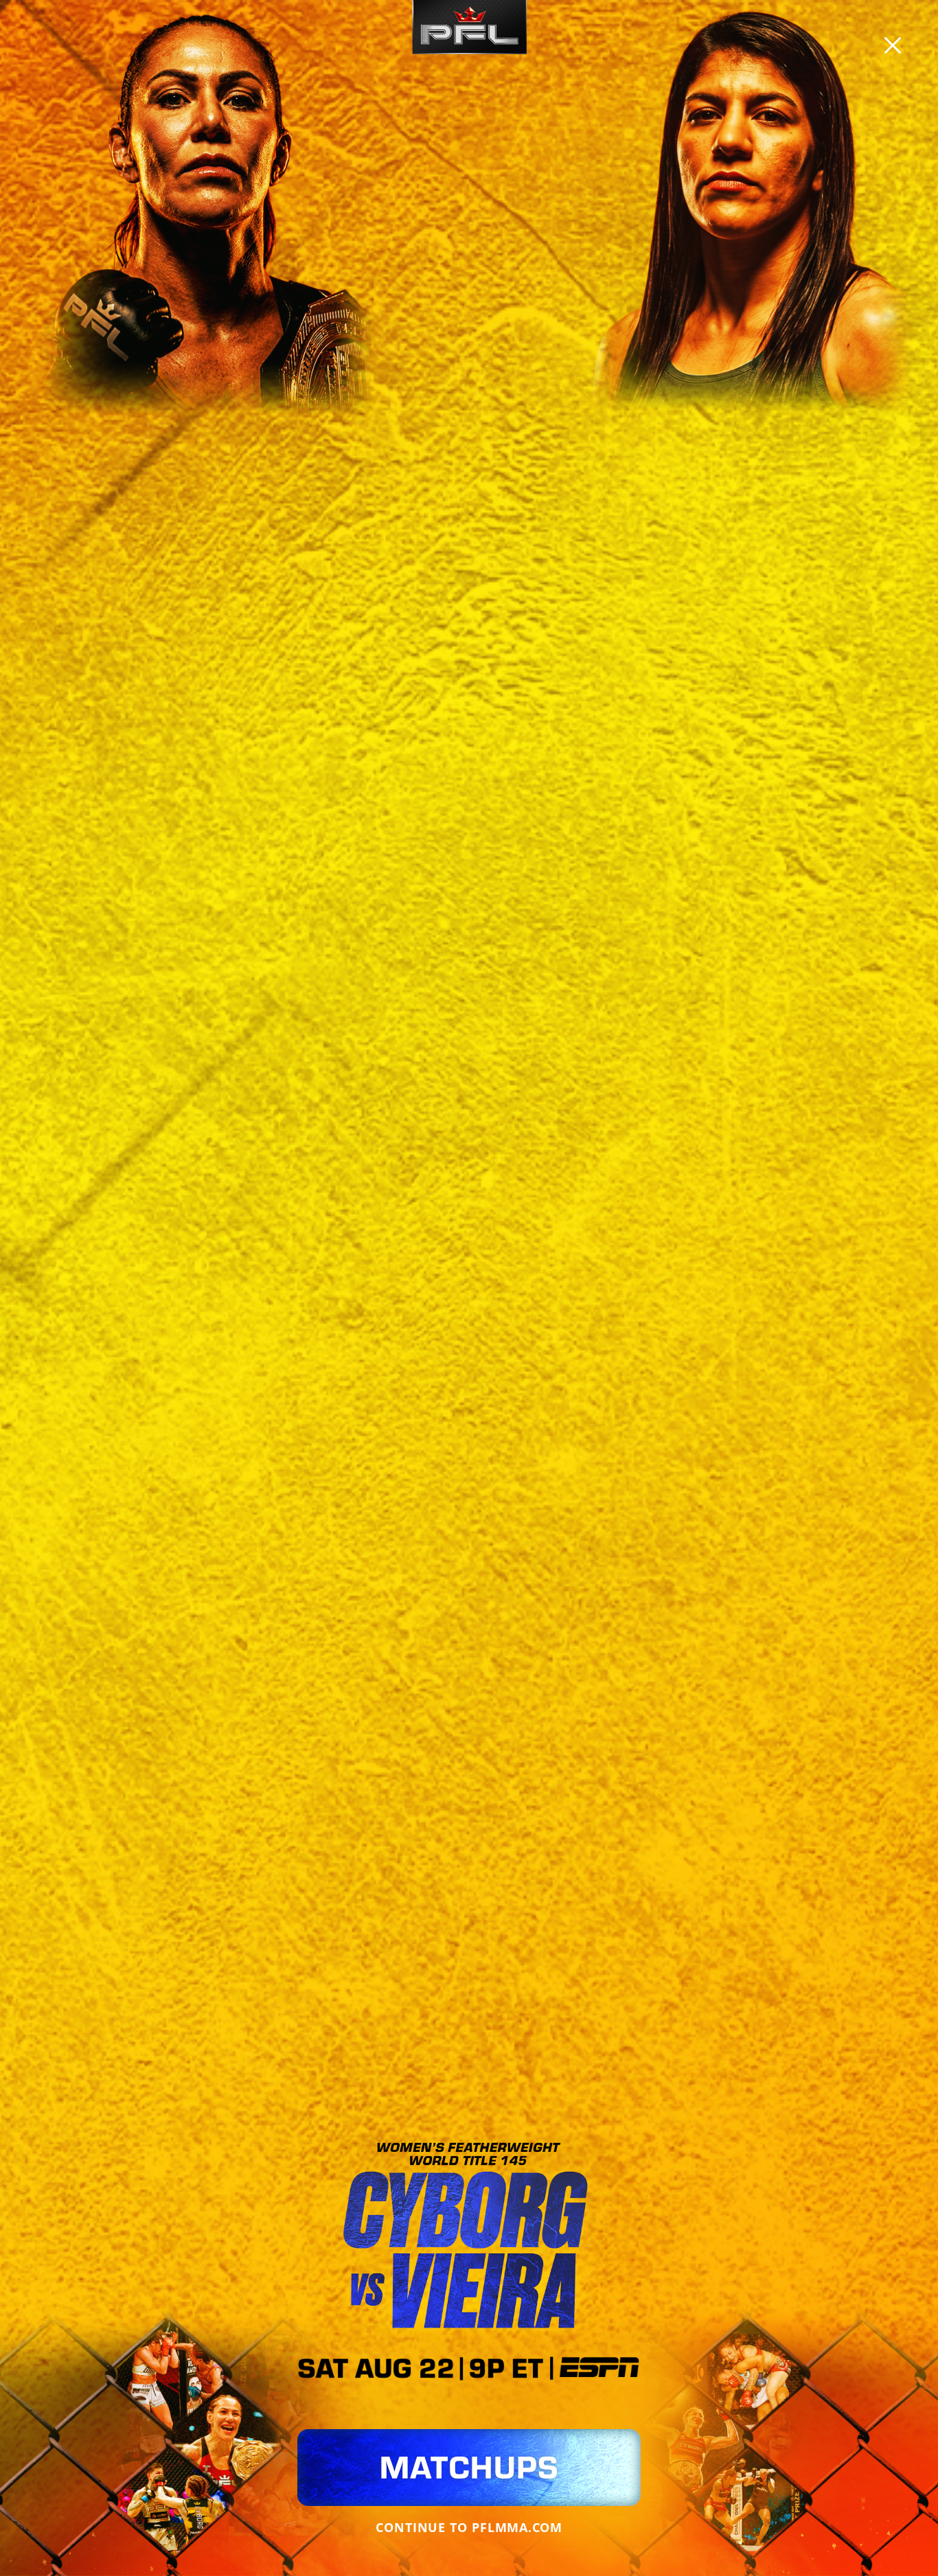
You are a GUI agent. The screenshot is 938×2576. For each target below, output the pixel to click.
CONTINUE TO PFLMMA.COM (469, 2527)
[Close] (893, 45)
